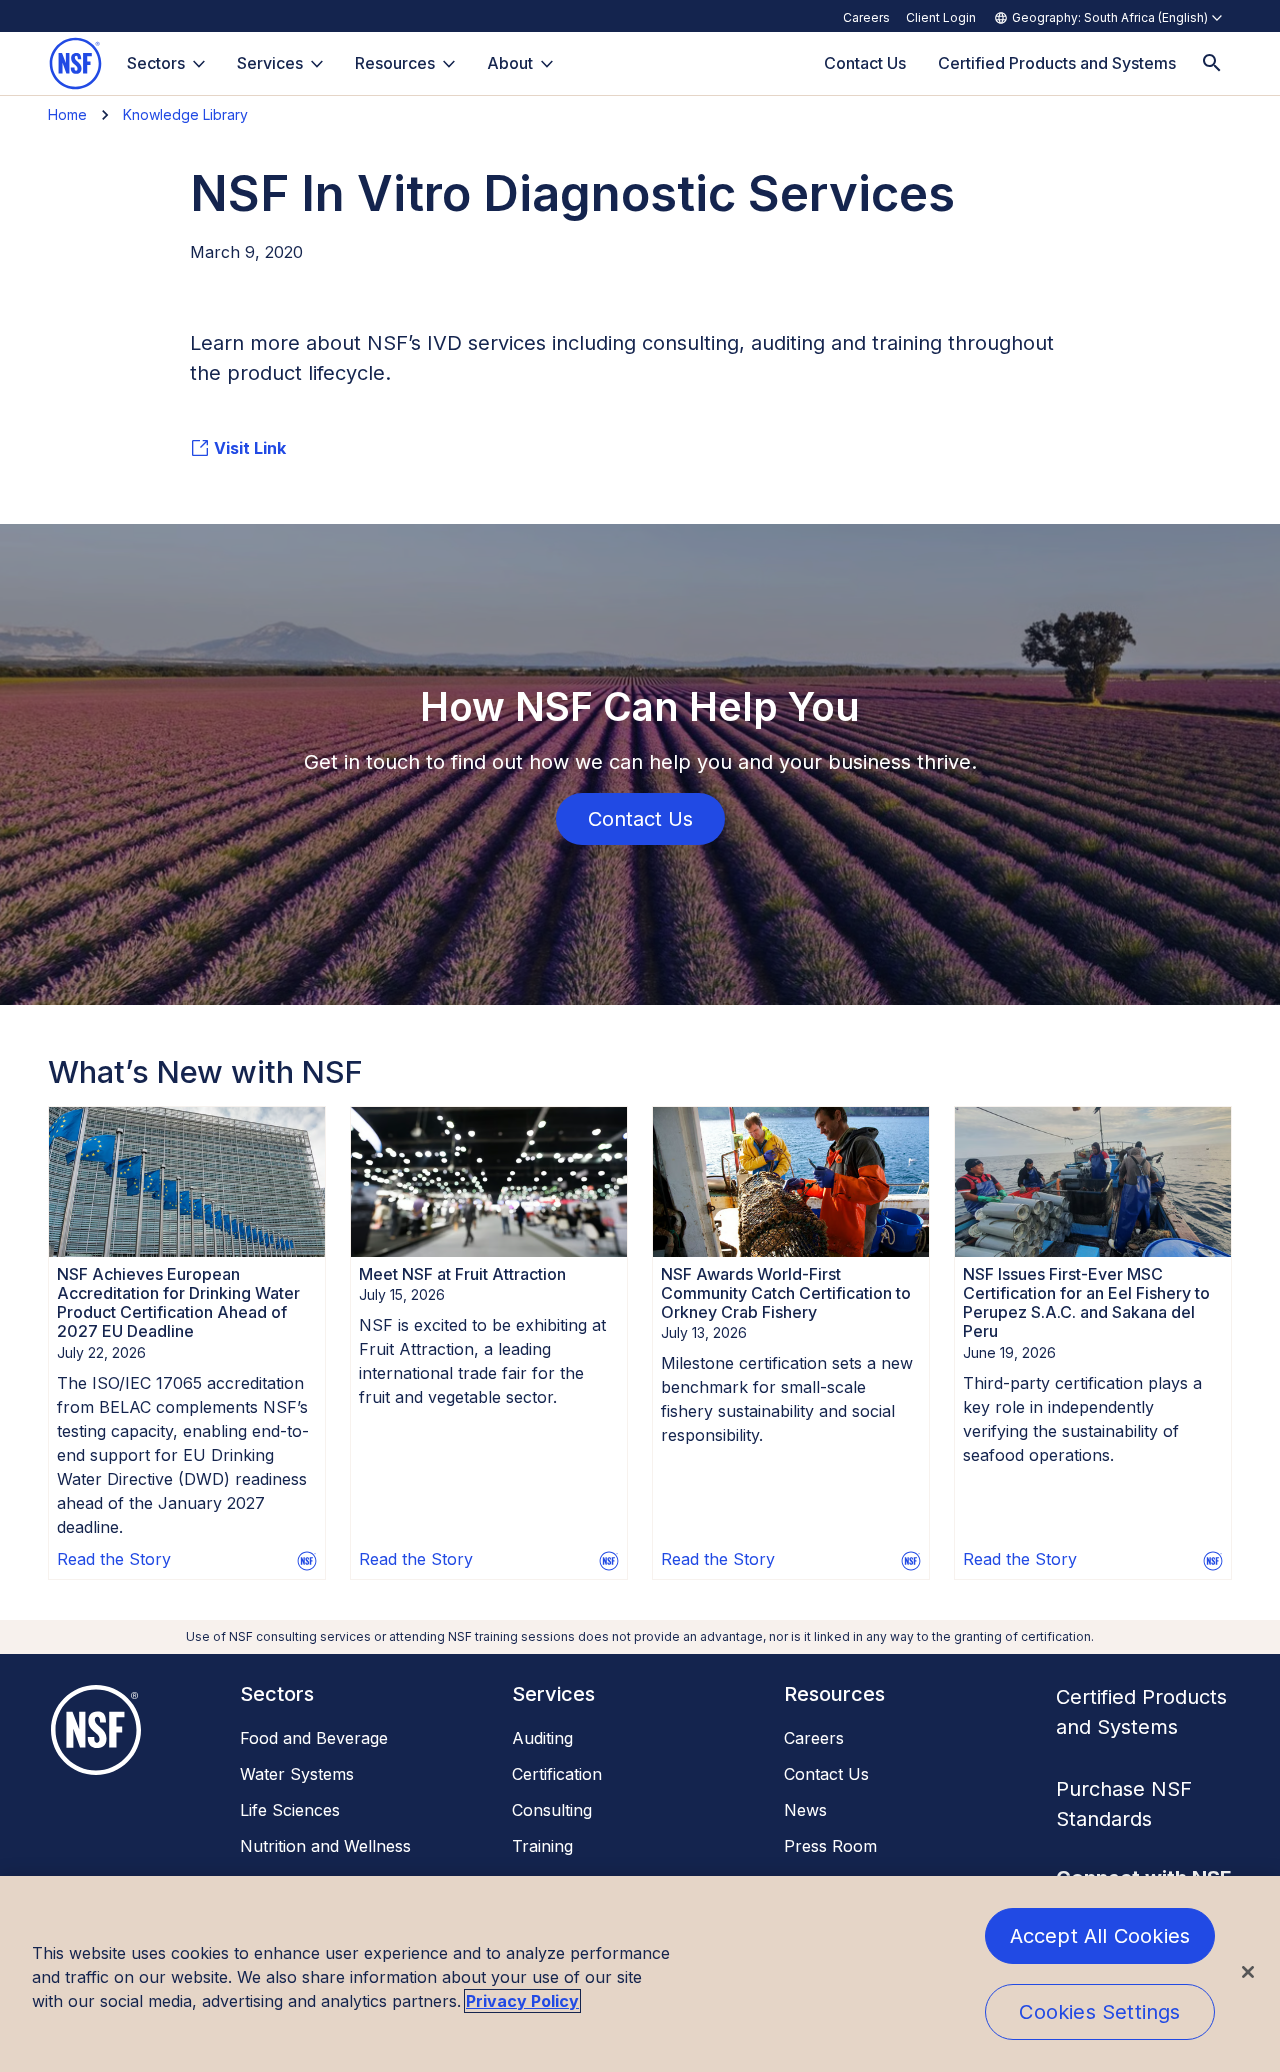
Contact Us (826, 1774)
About (510, 63)
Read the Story (114, 1559)
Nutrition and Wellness (325, 1846)
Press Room (830, 1846)
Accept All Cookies (1100, 1936)
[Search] (1212, 63)
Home (67, 114)
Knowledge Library (185, 114)
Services (270, 63)
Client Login (941, 17)
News (805, 1810)
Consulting (552, 1810)
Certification (557, 1774)
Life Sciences (290, 1810)
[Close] (1248, 1972)
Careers (866, 17)
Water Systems (297, 1774)
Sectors (156, 63)
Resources (395, 63)
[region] (640, 1974)
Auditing (542, 1738)
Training (542, 1846)
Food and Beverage (314, 1738)
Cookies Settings (1099, 2012)
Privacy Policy (522, 2001)
